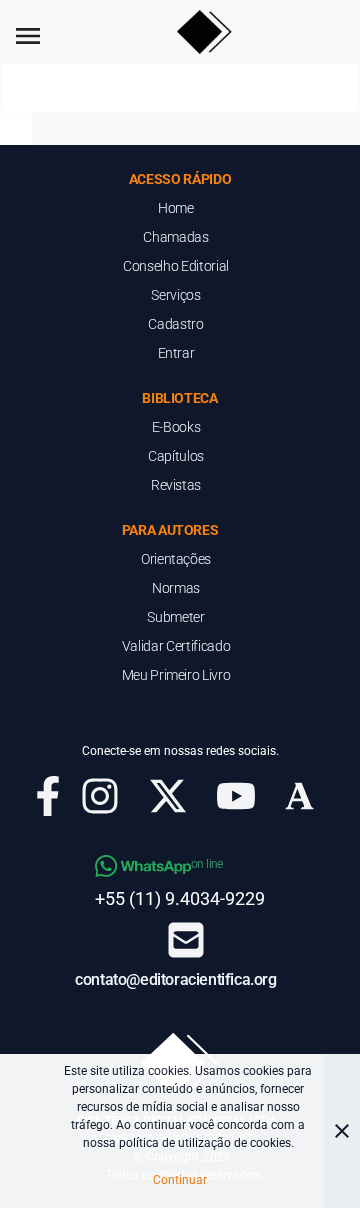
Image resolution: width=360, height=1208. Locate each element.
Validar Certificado (176, 646)
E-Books (176, 427)
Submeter (175, 617)
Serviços (175, 295)
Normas (176, 588)
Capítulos (176, 456)
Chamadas (175, 237)
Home (176, 208)
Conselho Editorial (176, 266)
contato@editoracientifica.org (175, 979)
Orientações (176, 559)
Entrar (176, 353)
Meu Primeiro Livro (176, 675)
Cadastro (175, 324)
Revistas (176, 485)
